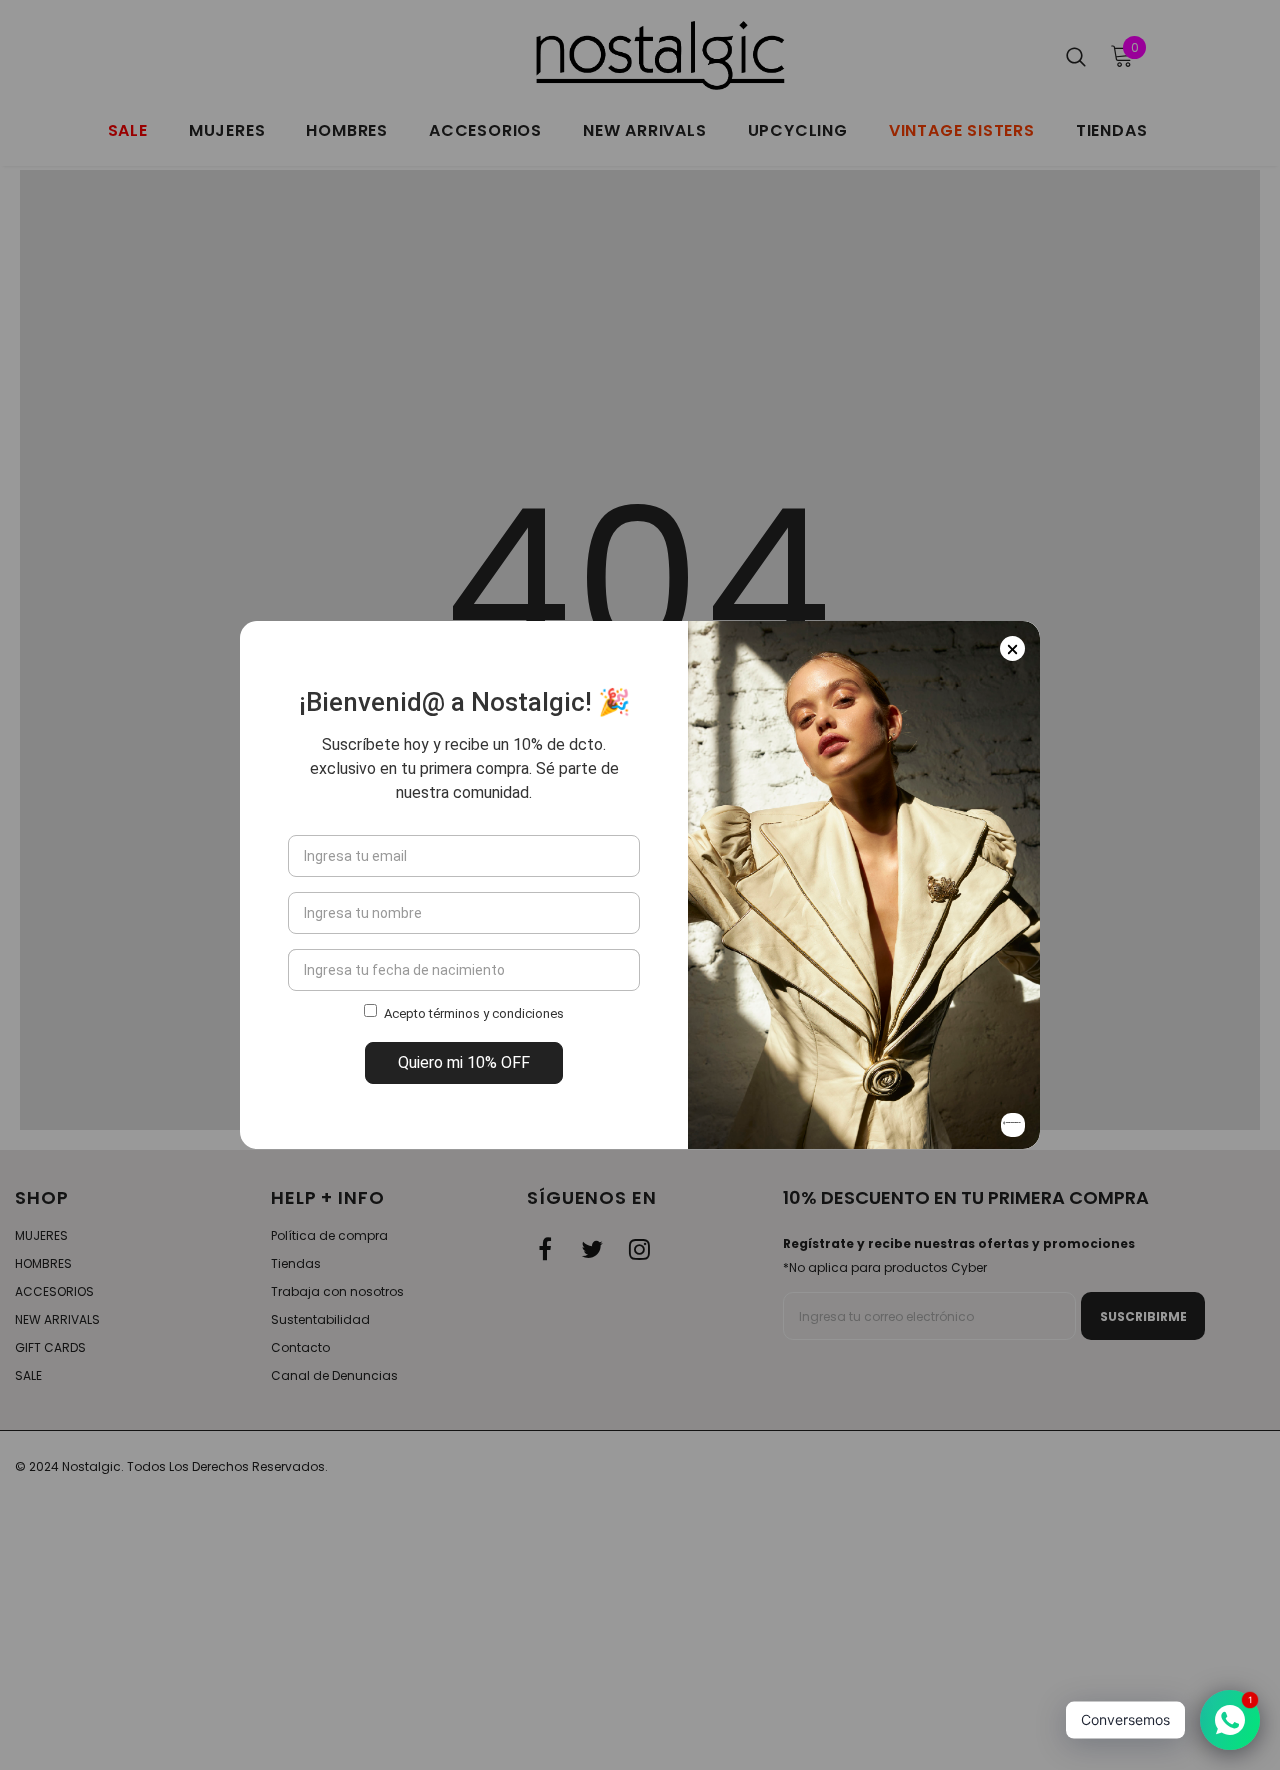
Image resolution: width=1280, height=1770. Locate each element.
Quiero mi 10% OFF (464, 1062)
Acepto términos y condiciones (474, 1013)
